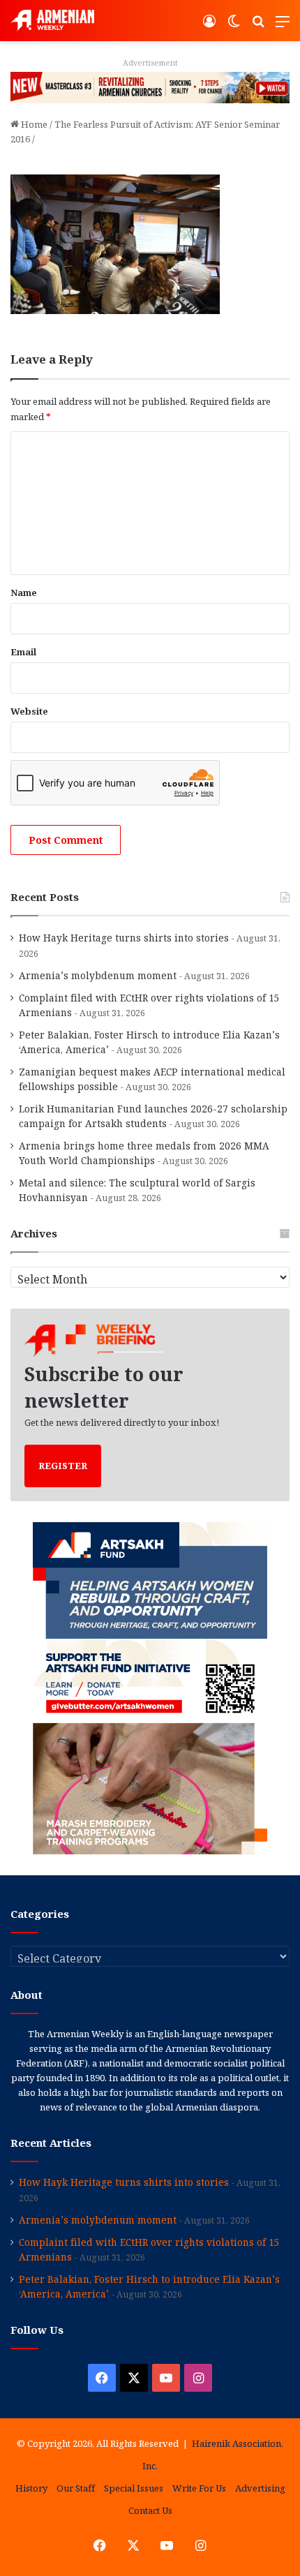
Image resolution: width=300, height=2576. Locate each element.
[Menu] (283, 26)
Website (29, 711)
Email (23, 652)
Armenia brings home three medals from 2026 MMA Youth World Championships (144, 1153)
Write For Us (199, 2488)
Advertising (260, 2488)
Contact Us (150, 2510)
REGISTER (63, 1466)
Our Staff (76, 2488)
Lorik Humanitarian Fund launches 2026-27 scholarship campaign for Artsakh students (153, 1116)
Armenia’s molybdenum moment (98, 975)
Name (24, 593)
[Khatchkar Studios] (150, 87)
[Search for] (258, 26)
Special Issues (134, 2488)
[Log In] (209, 26)
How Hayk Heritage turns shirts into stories (124, 938)
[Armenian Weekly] (52, 21)
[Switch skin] (234, 26)
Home (33, 124)
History (31, 2488)
